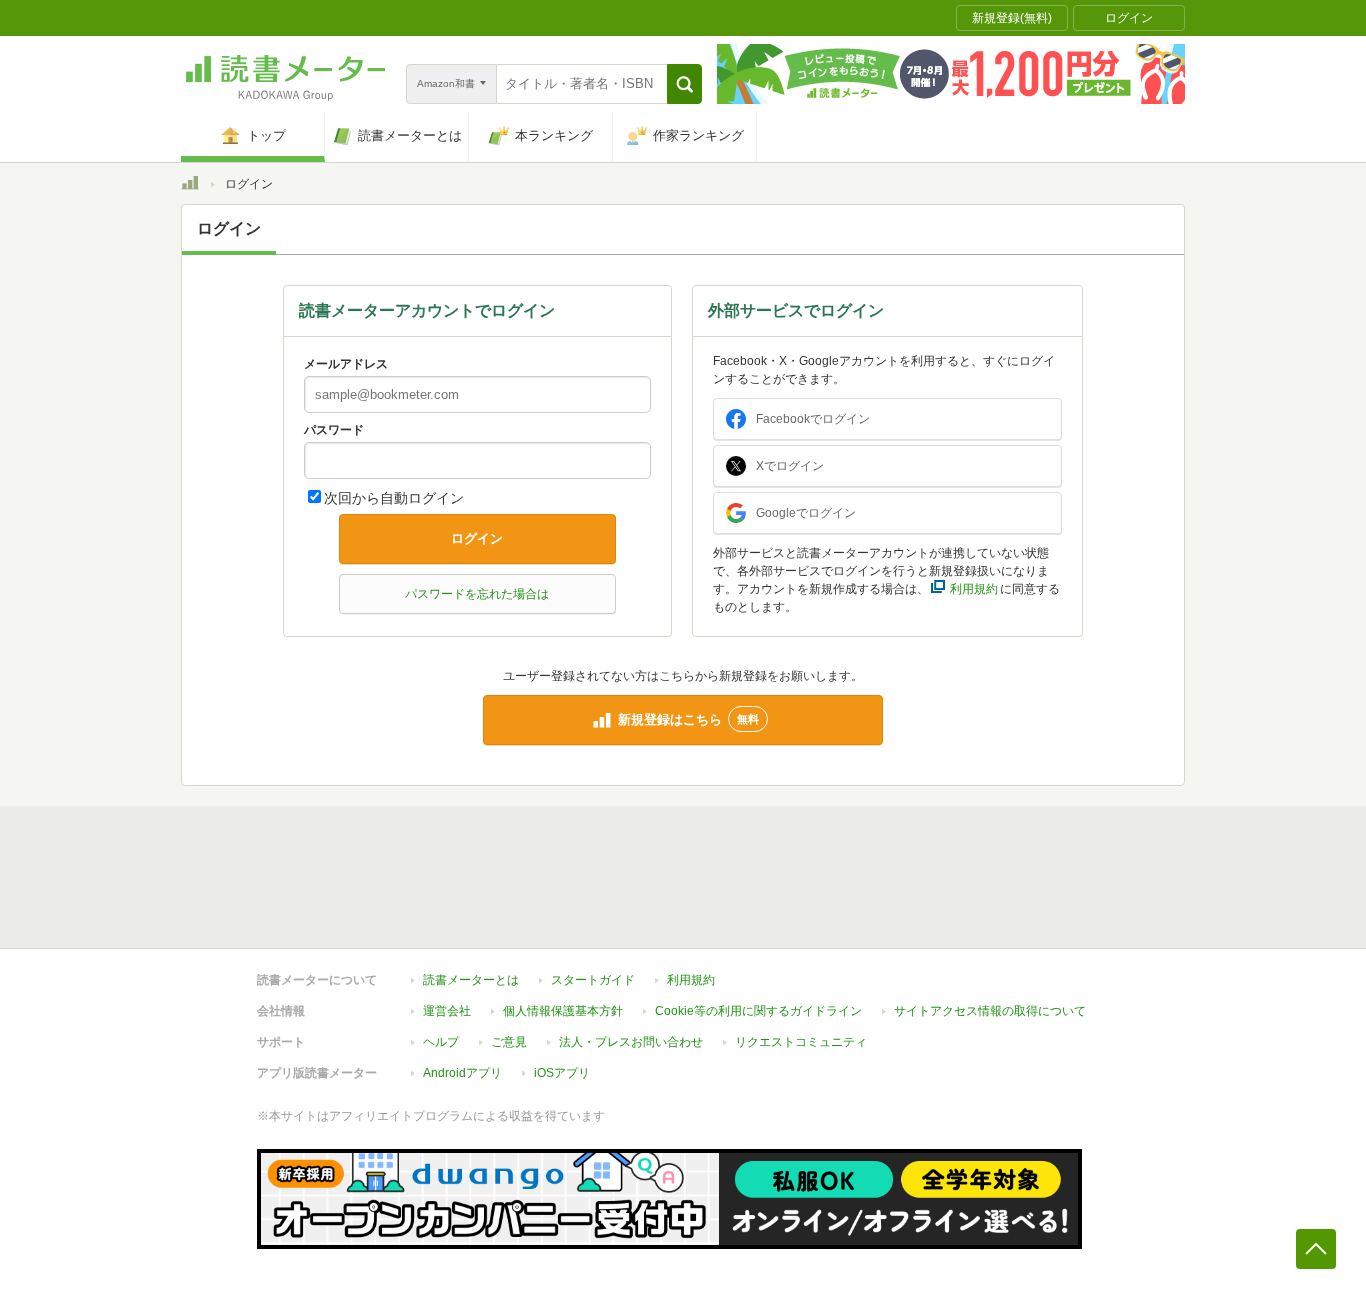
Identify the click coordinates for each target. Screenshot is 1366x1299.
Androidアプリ (462, 1073)
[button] (684, 84)
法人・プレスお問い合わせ (631, 1042)
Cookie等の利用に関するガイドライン (758, 1011)
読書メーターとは (471, 980)
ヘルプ (441, 1042)
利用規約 (691, 980)
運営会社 (447, 1011)
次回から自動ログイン (394, 498)
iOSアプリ (562, 1073)
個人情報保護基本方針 (563, 1011)
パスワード (334, 430)
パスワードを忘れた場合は (477, 594)
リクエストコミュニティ (801, 1042)
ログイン (477, 538)
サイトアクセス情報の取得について (990, 1011)
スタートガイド (593, 980)
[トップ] (190, 186)
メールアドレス (346, 364)
